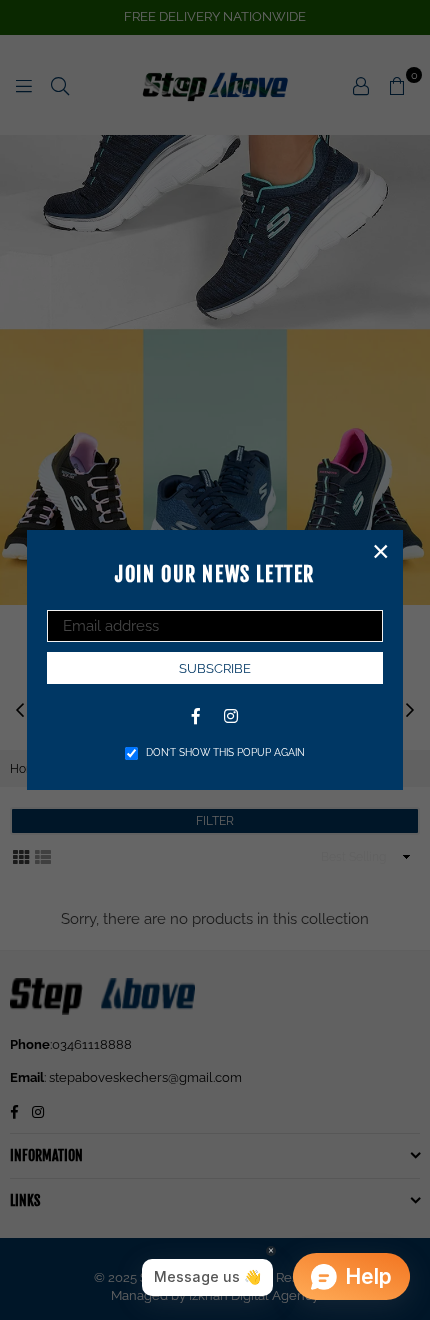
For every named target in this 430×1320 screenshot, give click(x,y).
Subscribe (215, 668)
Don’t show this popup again (225, 752)
